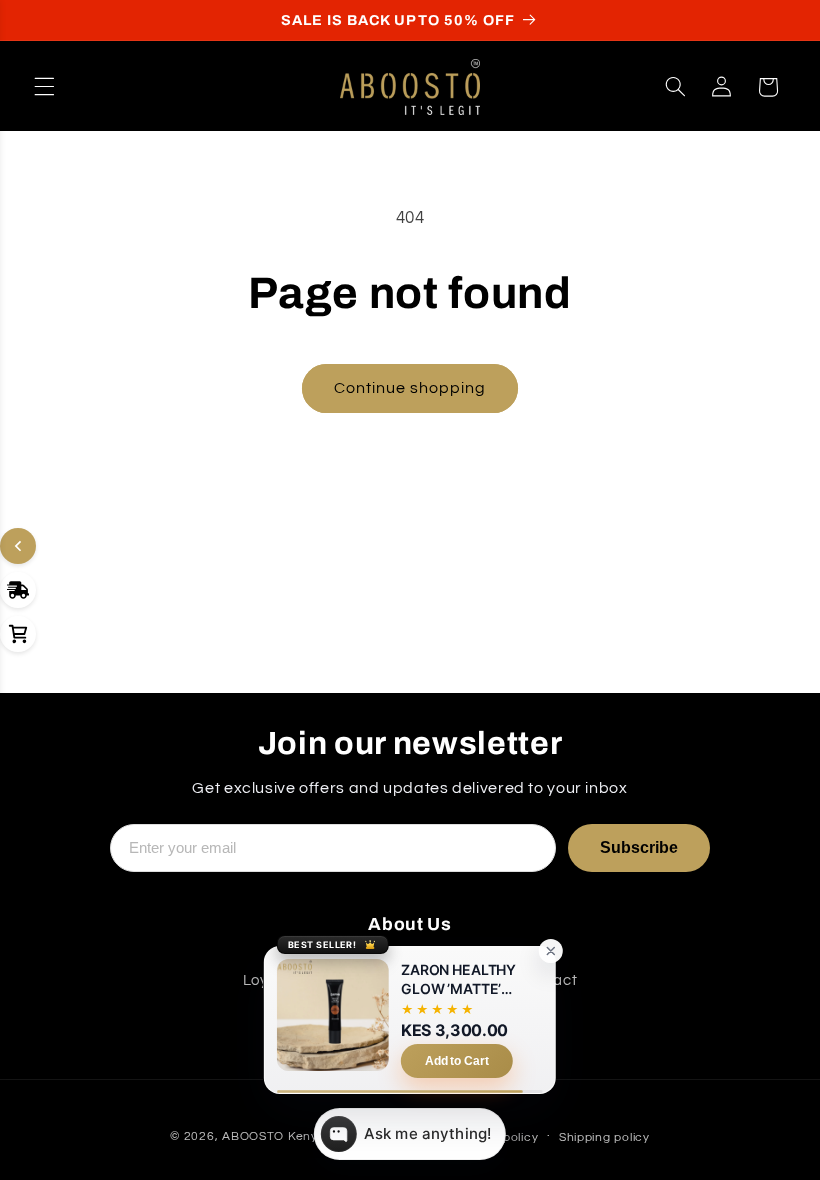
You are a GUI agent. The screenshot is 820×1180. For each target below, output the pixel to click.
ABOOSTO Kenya (274, 1136)
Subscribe (639, 847)
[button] (44, 87)
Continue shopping (410, 388)
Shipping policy (604, 1137)
